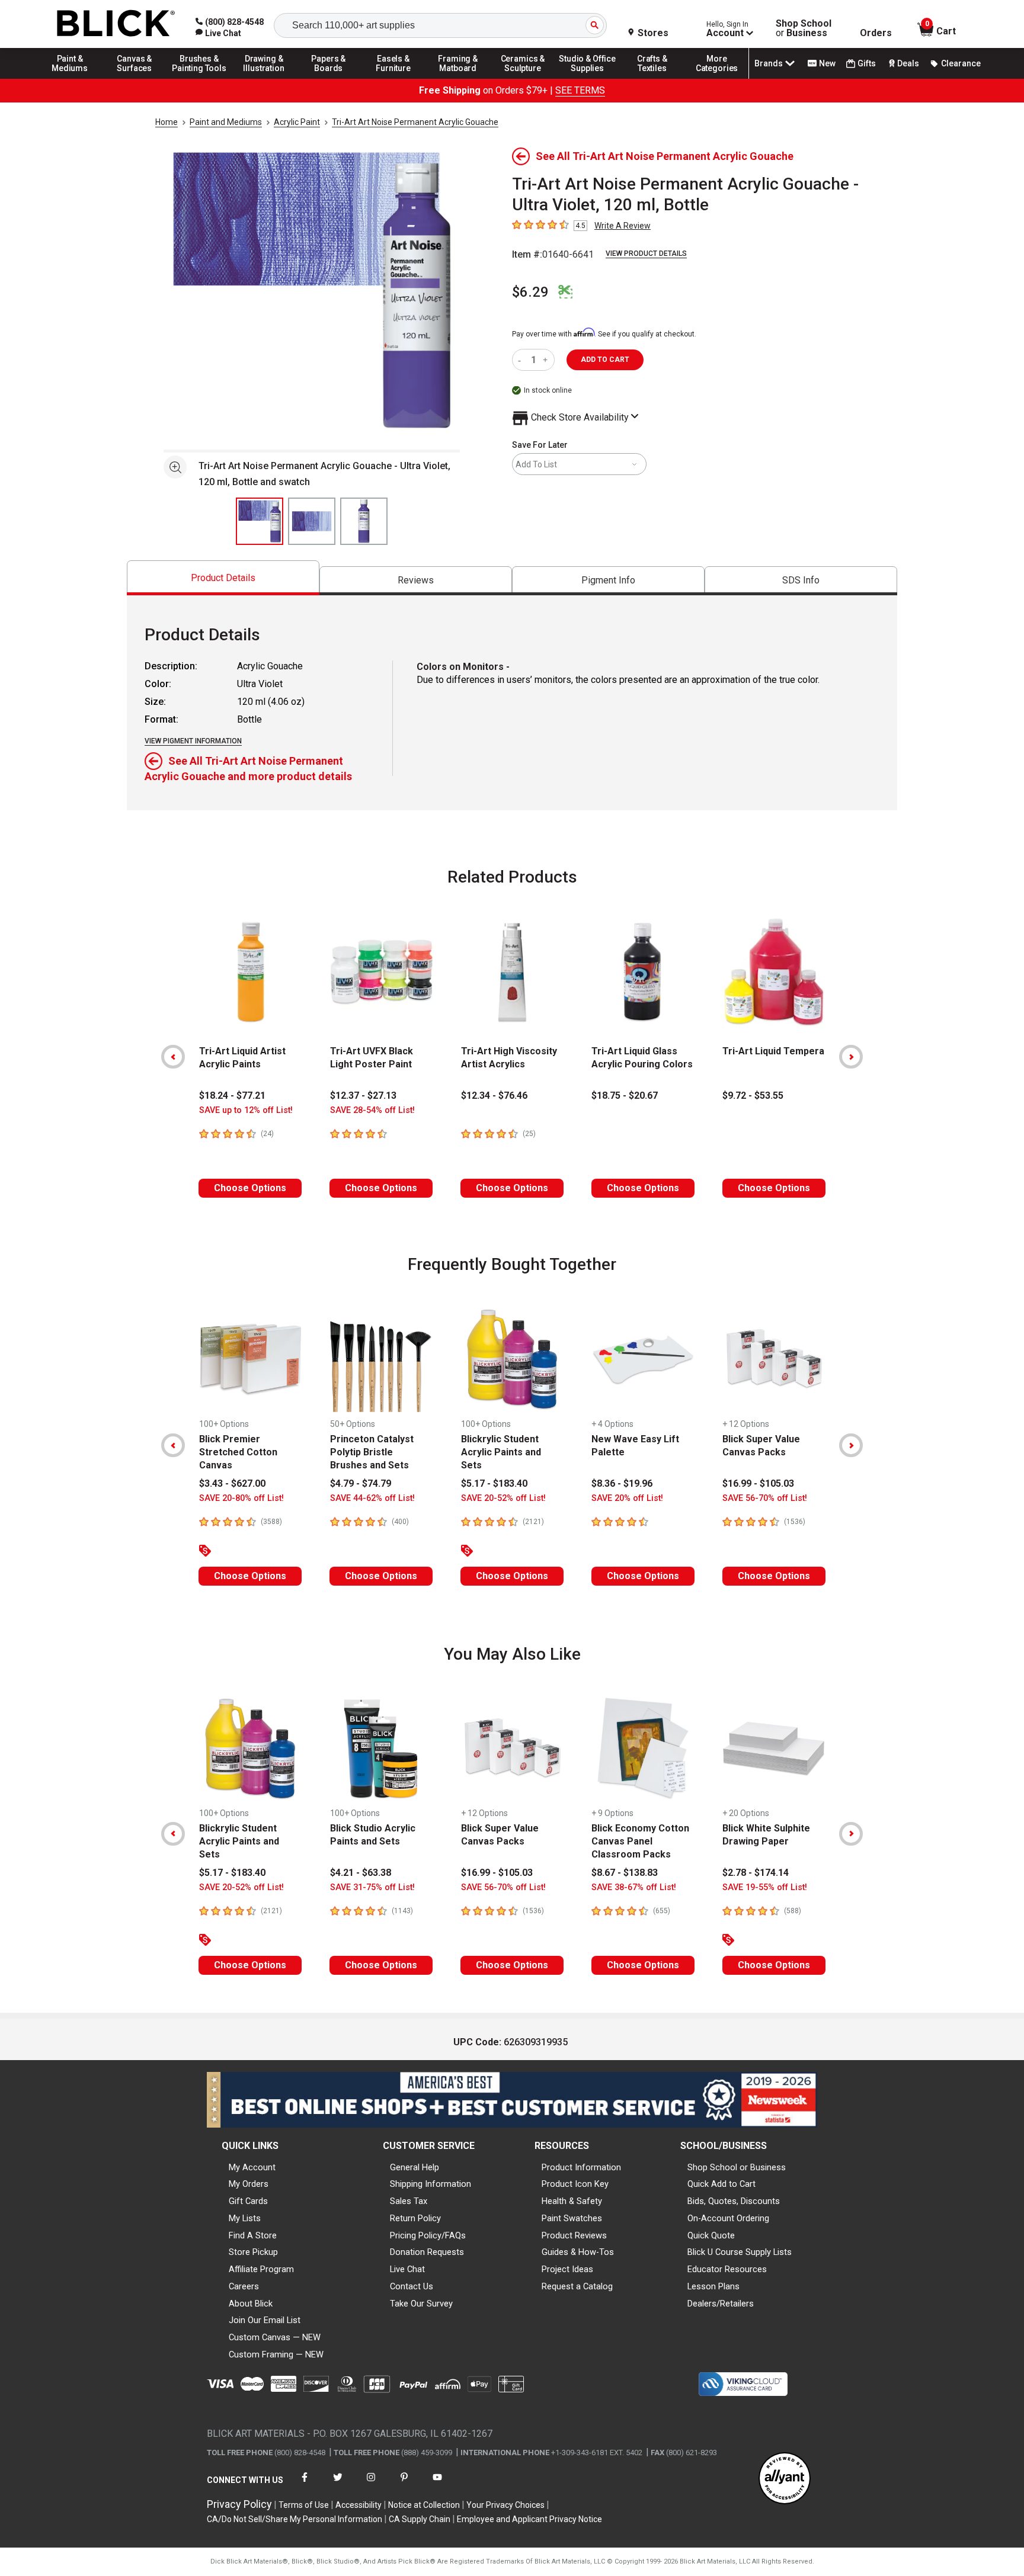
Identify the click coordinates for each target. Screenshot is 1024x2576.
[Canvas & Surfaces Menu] (135, 78)
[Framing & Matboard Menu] (458, 78)
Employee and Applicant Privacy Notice (529, 2519)
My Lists (245, 2218)
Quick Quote (711, 2235)
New (827, 63)
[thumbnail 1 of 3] (260, 521)
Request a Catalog (577, 2286)
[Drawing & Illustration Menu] (264, 78)
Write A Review (623, 226)
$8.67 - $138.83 (625, 1873)
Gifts (867, 63)
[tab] (223, 578)
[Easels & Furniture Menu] (393, 78)
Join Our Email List (265, 2320)
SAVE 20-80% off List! (241, 1498)
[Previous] (173, 1057)
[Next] (851, 1057)
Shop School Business (804, 28)
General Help (415, 2167)
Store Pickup (253, 2252)
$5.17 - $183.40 (494, 1483)
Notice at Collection (424, 2505)
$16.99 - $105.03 (758, 1483)
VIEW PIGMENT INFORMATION (193, 741)
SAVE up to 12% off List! (246, 1110)
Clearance (961, 63)
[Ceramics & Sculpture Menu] (523, 78)
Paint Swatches (572, 2218)
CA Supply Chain (420, 2519)
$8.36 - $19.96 (622, 1483)
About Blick (251, 2304)
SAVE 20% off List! (627, 1498)
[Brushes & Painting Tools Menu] (199, 78)
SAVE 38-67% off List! (634, 1887)
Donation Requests (427, 2252)
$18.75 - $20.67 (625, 1095)
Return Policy (415, 2218)
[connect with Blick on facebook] (305, 2484)
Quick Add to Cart (721, 2184)
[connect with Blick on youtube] (437, 2484)
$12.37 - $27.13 (363, 1095)
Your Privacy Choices (505, 2505)
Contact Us (412, 2286)
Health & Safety (572, 2201)
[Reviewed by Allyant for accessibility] (785, 2479)
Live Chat (407, 2269)
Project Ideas (567, 2269)
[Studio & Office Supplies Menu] (588, 78)
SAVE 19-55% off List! (765, 1887)
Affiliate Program (261, 2269)
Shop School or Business (737, 2167)
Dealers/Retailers (721, 2304)
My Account (252, 2167)
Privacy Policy (239, 2504)
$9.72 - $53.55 (753, 1095)
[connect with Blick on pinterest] (404, 2484)
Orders (876, 33)
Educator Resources (727, 2269)
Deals (908, 63)
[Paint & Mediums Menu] (70, 78)
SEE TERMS (580, 90)
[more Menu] (717, 78)
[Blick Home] (116, 24)
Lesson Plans (713, 2286)
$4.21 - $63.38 (361, 1873)
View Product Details (646, 254)
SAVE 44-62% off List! (372, 1498)
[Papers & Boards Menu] (329, 78)
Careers (244, 2286)
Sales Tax (409, 2201)
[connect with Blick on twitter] (338, 2484)
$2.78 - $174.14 (756, 1873)
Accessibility (359, 2505)
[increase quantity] (547, 360)
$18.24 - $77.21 (232, 1095)
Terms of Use (304, 2505)
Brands (769, 63)
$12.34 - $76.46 (494, 1095)
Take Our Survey (421, 2304)
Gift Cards (248, 2201)
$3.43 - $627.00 (232, 1483)
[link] (218, 33)
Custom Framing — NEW (276, 2354)
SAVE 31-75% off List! (372, 1887)
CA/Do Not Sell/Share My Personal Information (295, 2519)
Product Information (581, 2167)
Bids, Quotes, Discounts (734, 2201)
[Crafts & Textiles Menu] (652, 78)
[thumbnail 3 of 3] (364, 521)
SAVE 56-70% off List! (765, 1498)
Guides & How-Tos (578, 2252)
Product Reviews (574, 2235)
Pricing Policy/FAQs (428, 2235)
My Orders (249, 2184)
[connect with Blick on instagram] (371, 2484)
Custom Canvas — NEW (275, 2337)
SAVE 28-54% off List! (372, 1110)
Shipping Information (431, 2184)
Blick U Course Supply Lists (740, 2252)
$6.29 (530, 292)
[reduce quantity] (522, 360)
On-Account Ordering (728, 2218)
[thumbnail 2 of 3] (312, 521)
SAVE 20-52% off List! (503, 1498)
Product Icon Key (575, 2184)
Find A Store (253, 2235)
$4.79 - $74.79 (361, 1483)
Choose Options (250, 1188)
